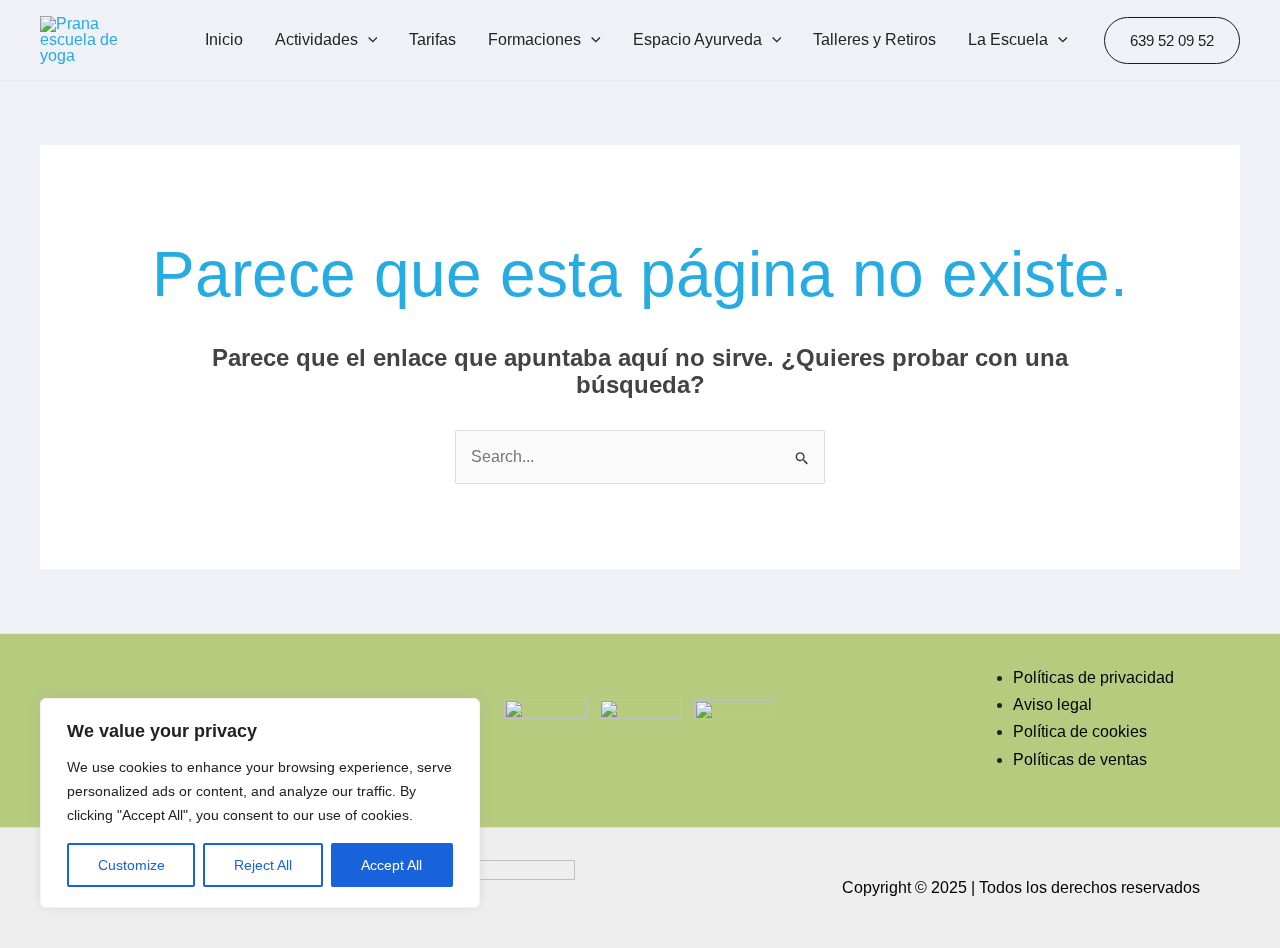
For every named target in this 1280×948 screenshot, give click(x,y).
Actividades (316, 39)
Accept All (391, 865)
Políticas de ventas (1080, 759)
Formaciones (534, 39)
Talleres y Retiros (874, 39)
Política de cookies (1080, 731)
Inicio (224, 39)
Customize (131, 865)
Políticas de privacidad (1093, 677)
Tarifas (432, 39)
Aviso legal (1052, 704)
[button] (1172, 40)
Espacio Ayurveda (697, 39)
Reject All (263, 865)
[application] (368, 40)
